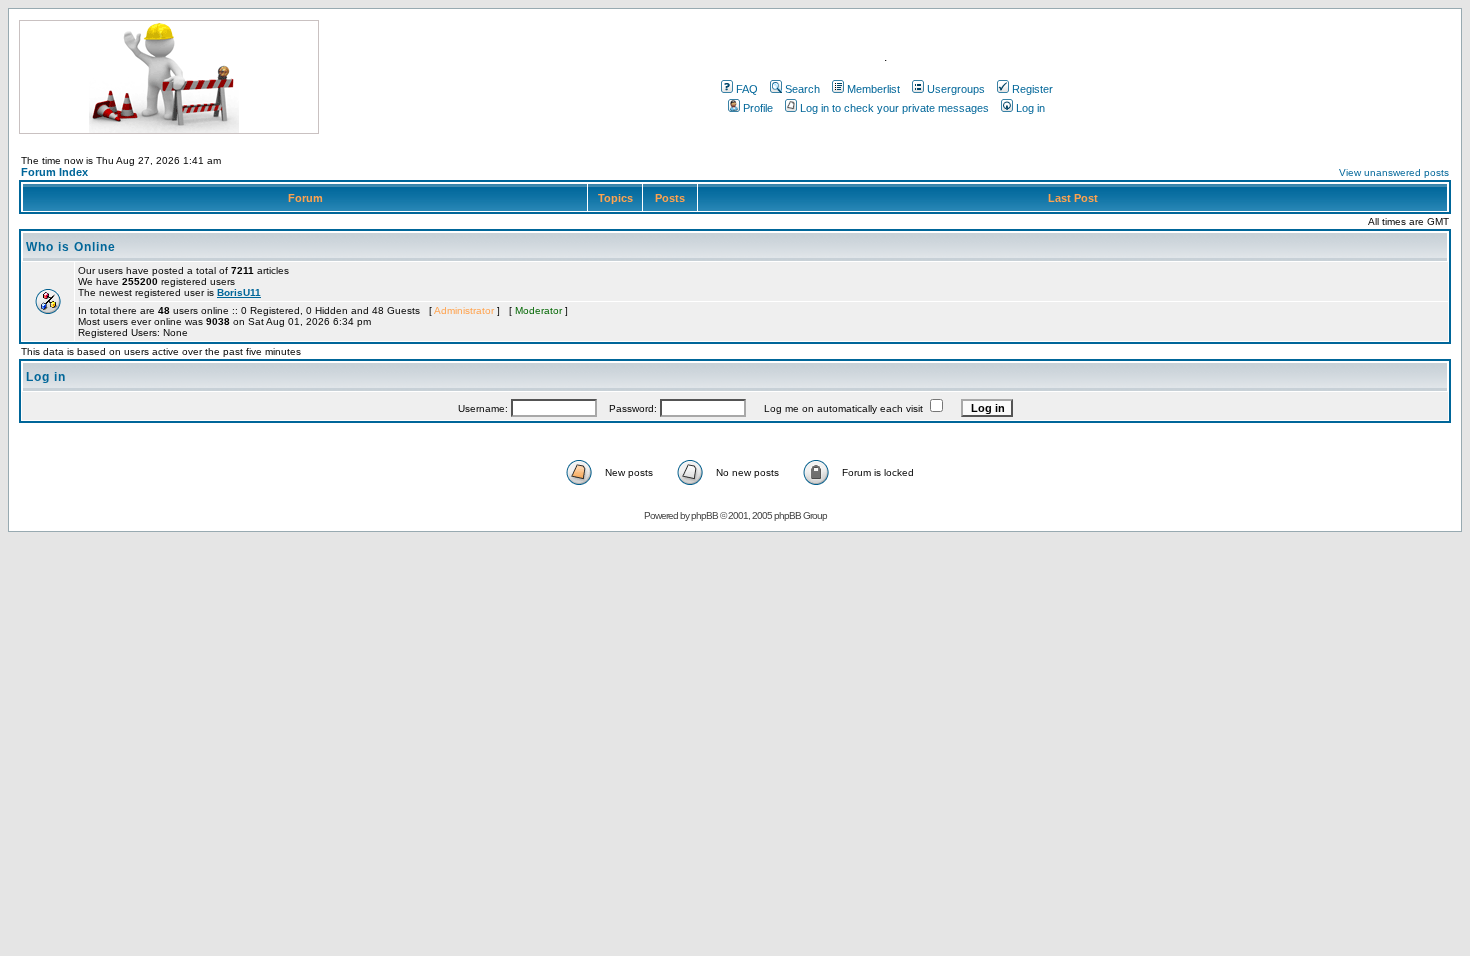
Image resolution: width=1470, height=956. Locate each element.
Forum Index (54, 172)
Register (1032, 89)
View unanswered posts (1394, 172)
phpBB (704, 515)
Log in (1030, 108)
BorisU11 (239, 292)
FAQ (747, 89)
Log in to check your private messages (894, 108)
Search (802, 89)
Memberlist (873, 89)
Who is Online (71, 247)
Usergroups (956, 89)
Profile (758, 108)
